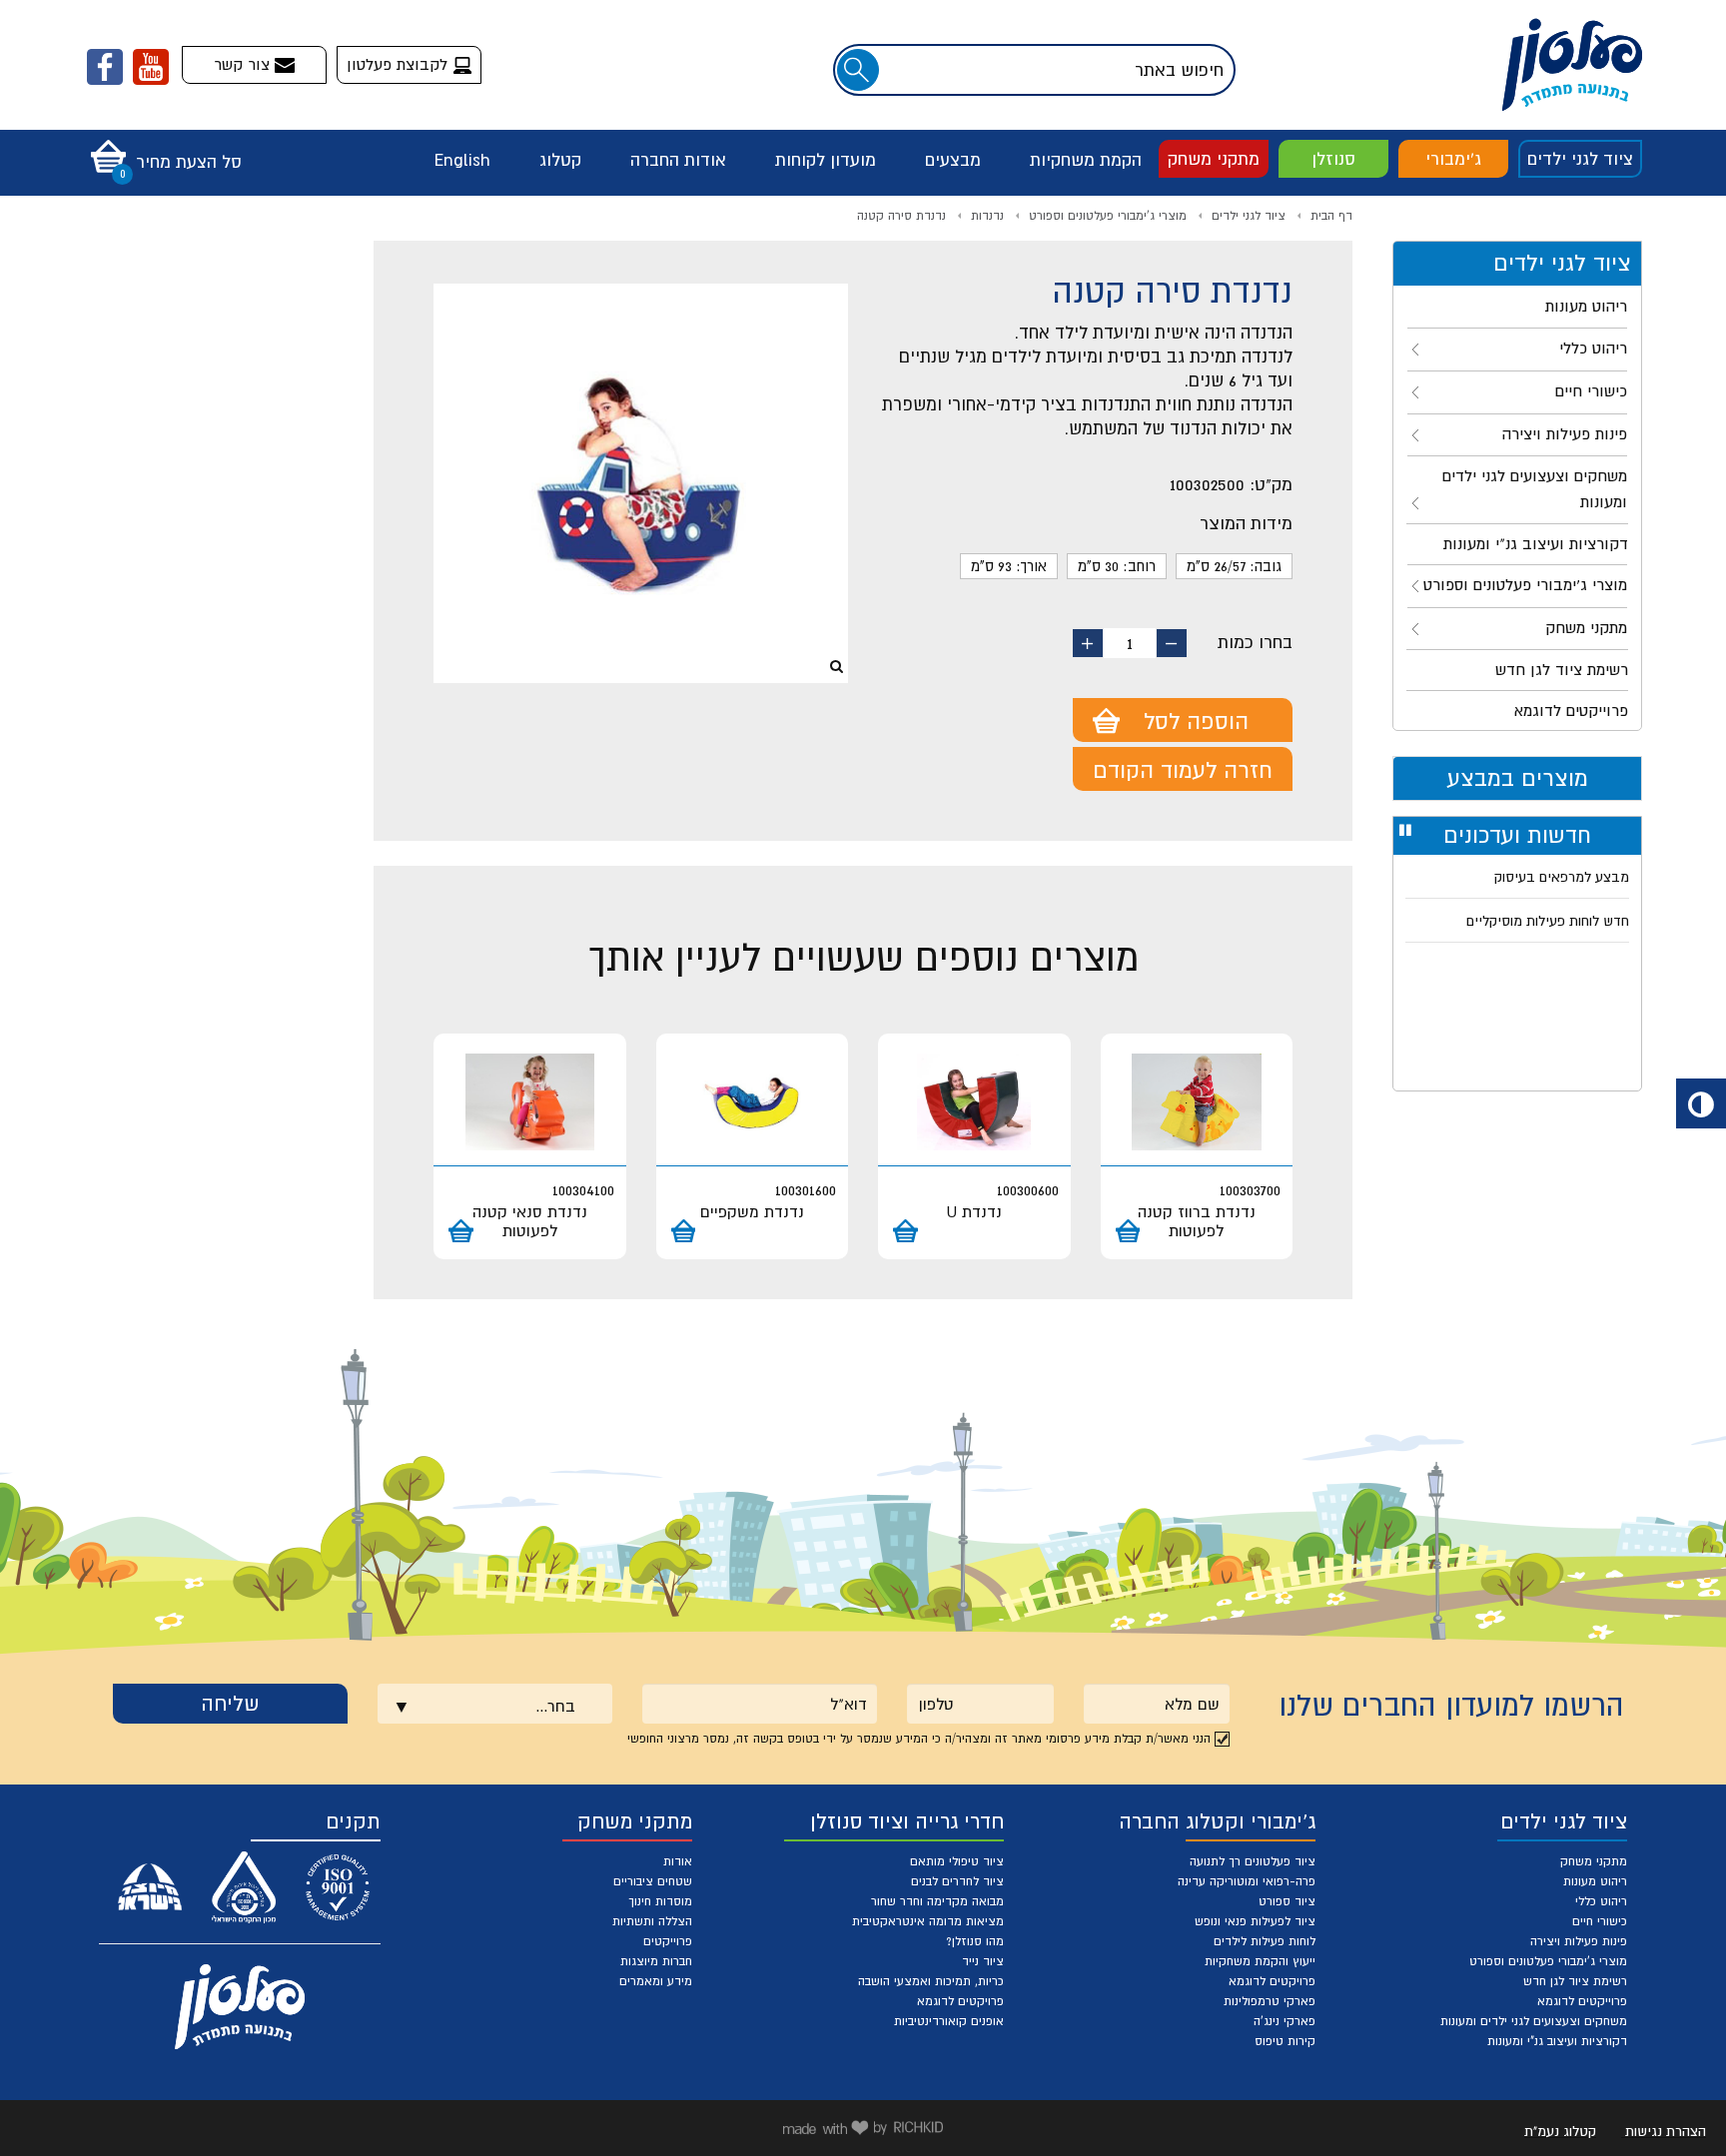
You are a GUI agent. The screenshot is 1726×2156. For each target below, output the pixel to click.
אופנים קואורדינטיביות (949, 2021)
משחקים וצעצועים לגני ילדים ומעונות (1534, 2021)
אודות (678, 1861)
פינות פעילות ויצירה (1579, 1941)
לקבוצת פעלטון (400, 64)
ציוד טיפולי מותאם (957, 1861)
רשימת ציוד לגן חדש (1575, 1981)
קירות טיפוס (1285, 2041)
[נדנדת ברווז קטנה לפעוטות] (1197, 1102)
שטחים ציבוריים (653, 1881)
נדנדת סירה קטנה (901, 216)
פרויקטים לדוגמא (1272, 1981)
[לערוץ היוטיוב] (151, 67)
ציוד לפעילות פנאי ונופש (1255, 1921)
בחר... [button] (555, 1706)
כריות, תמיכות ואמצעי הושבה (931, 1981)
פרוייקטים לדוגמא (1582, 2001)
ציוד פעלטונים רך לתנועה (1253, 1861)
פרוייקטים (668, 1941)
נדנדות (987, 216)
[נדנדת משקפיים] (753, 1102)
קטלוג (560, 160)
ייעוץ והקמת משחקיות (1260, 1961)
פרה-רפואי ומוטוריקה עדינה (1247, 1881)
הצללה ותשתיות (652, 1921)
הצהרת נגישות (1666, 2131)
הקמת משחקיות (1086, 160)
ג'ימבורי (1453, 159)
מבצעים (953, 160)
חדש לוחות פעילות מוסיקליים (1548, 921)
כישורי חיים (1600, 1921)
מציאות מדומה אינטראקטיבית (928, 1921)
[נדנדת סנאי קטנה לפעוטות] (530, 1102)
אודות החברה (678, 160)
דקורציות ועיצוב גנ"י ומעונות (1557, 2041)
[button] (161, 150)
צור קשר (244, 64)
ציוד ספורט (1287, 1901)
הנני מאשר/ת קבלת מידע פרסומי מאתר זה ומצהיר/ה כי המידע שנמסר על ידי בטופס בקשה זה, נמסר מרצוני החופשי (919, 1739)
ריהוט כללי (1601, 1901)
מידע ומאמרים (656, 1981)
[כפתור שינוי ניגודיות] (1701, 1103)
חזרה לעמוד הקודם (1183, 770)
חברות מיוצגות (656, 1961)
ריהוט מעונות (1595, 1881)
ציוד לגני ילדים (1580, 159)
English (462, 160)
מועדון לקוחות (826, 160)
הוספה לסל (1196, 721)
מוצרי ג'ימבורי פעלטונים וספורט (1108, 216)
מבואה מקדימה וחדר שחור (937, 1901)
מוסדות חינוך (660, 1901)
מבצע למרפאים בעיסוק (1562, 877)
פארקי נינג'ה (1285, 2021)
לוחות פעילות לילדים (1265, 1941)
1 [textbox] (1130, 643)
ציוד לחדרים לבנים (957, 1881)
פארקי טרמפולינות (1270, 2001)
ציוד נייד (983, 1961)
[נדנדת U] (974, 1102)
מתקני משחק (1214, 159)
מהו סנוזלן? (975, 1941)
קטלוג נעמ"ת (1560, 2131)
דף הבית (1331, 216)
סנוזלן (1333, 159)
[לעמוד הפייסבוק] (105, 67)
